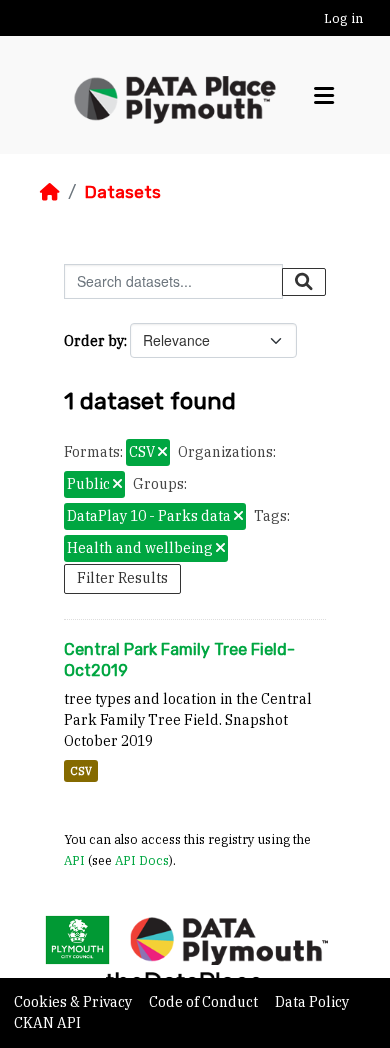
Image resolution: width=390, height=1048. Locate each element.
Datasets (122, 192)
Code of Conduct (205, 1002)
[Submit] (304, 282)
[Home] (50, 192)
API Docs (142, 860)
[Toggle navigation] (324, 95)
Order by (94, 341)
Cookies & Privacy (74, 1002)
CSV (81, 771)
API (74, 860)
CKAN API (47, 1023)
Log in (343, 18)
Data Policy (312, 1002)
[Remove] (162, 453)
